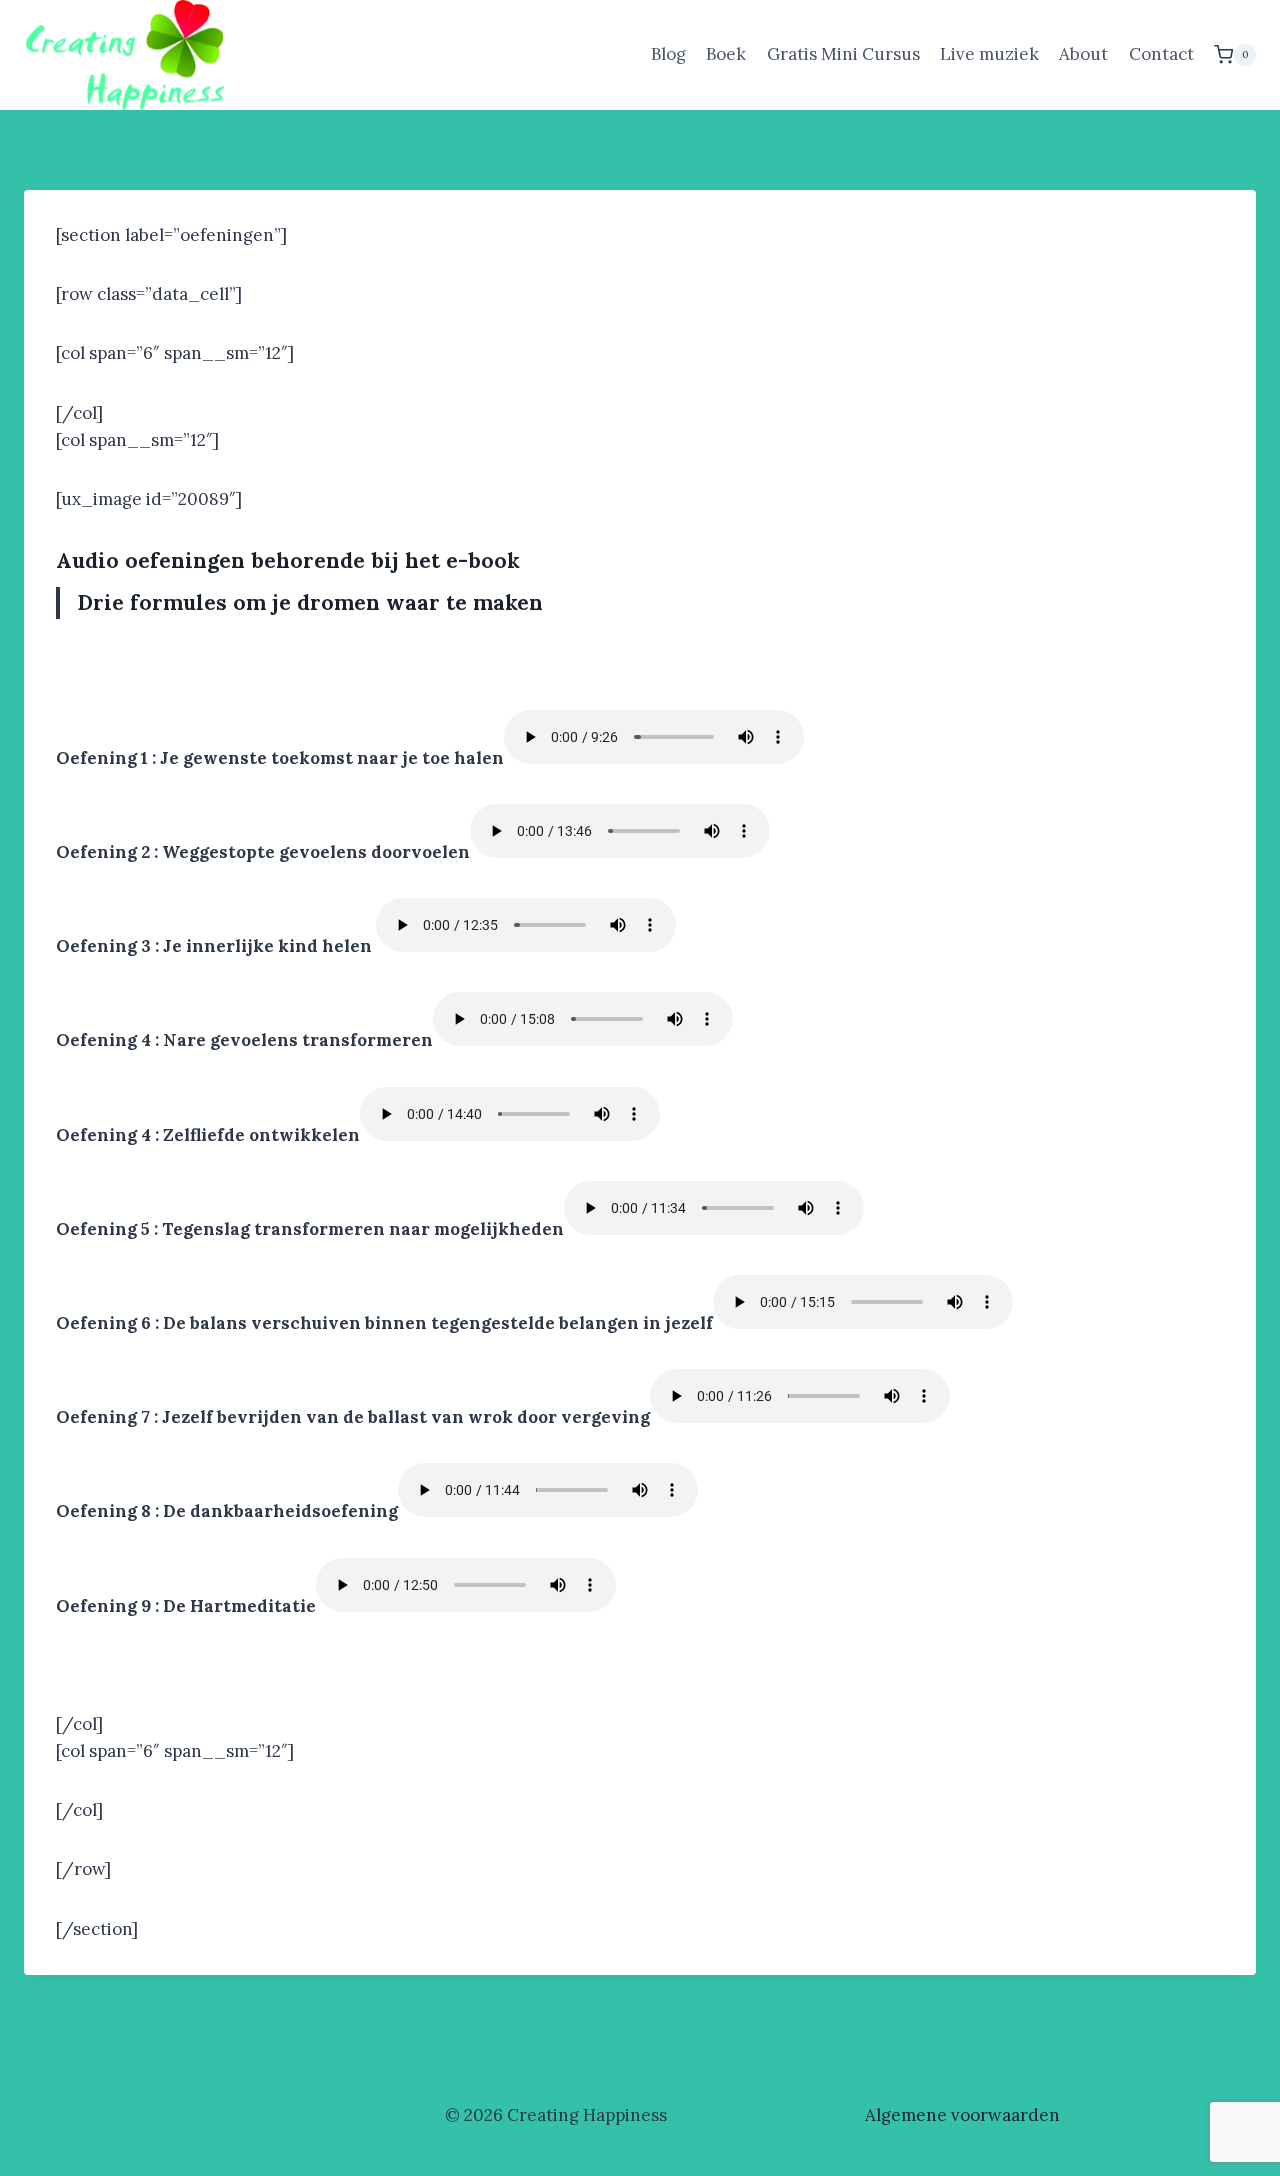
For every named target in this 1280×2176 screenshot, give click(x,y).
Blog (668, 54)
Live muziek (989, 54)
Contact (1161, 54)
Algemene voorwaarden (962, 2115)
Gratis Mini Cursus (843, 54)
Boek (726, 54)
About (1083, 54)
